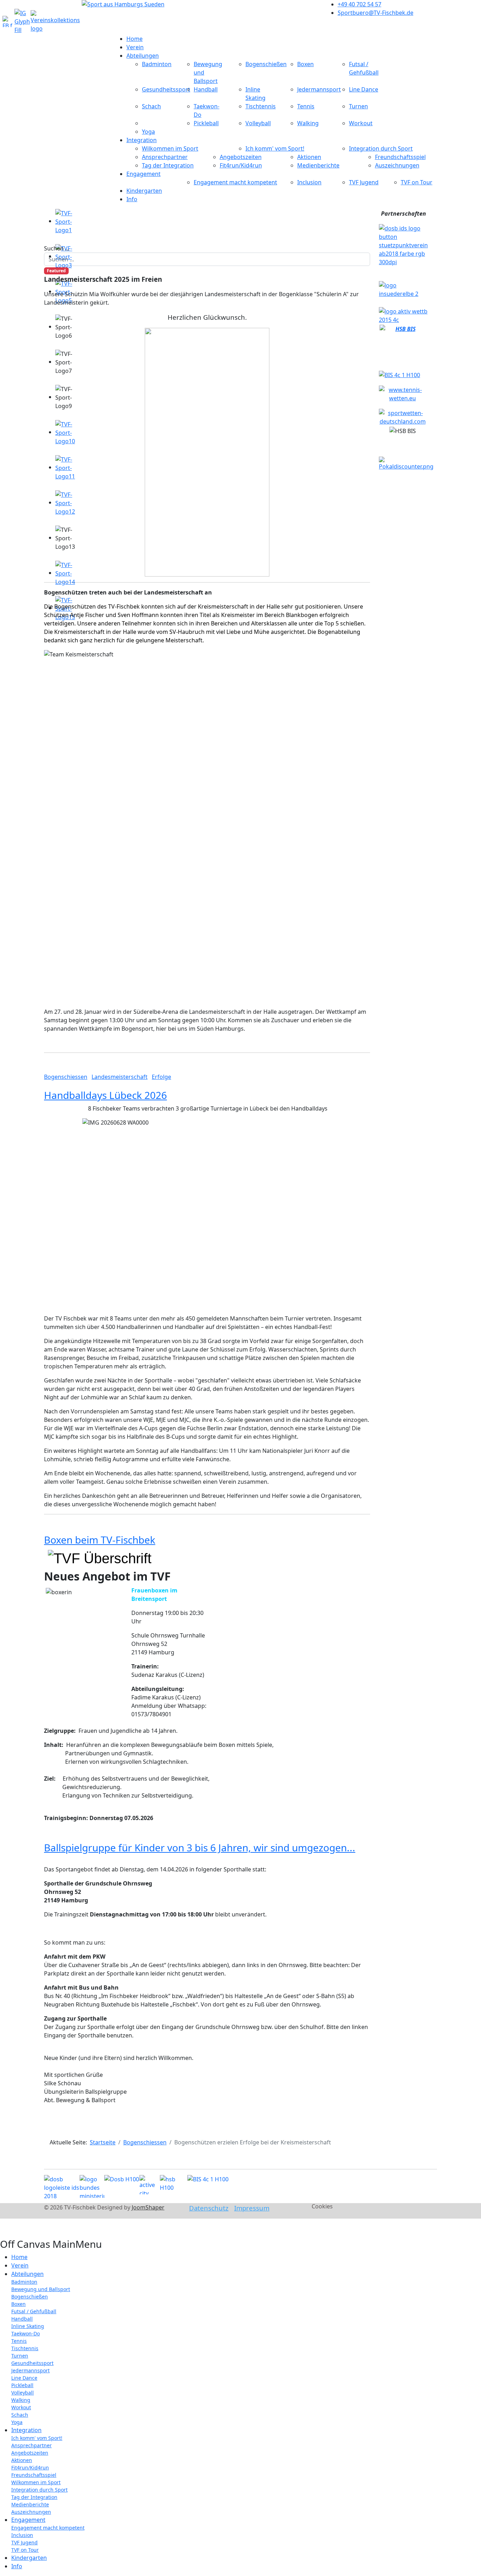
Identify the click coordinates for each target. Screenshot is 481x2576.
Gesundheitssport (166, 89)
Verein (135, 47)
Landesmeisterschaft (120, 1077)
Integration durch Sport (381, 148)
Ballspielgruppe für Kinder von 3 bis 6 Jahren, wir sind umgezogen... (200, 1847)
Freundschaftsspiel (400, 157)
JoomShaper (148, 2207)
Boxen (305, 64)
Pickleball (206, 123)
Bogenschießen (266, 64)
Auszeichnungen (397, 165)
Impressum (252, 2208)
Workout (361, 123)
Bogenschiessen (66, 1077)
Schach (151, 106)
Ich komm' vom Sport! (275, 148)
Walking (308, 123)
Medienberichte (318, 165)
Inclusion (309, 182)
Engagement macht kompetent (235, 182)
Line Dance (364, 89)
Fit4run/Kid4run (241, 165)
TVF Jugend (364, 182)
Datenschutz (209, 2208)
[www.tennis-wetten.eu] (402, 393)
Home (135, 39)
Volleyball (258, 123)
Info (132, 199)
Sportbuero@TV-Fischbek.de (376, 13)
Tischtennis (261, 106)
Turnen (358, 106)
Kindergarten (144, 191)
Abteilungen (143, 56)
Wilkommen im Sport (170, 148)
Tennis (306, 106)
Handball (206, 89)
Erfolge (161, 1077)
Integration (142, 140)
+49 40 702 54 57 (360, 4)
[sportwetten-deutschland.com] (402, 416)
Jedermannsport (319, 89)
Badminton (157, 64)
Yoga (148, 132)
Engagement (143, 174)
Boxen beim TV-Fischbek (100, 1540)
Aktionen (309, 157)
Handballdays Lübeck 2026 (105, 1095)
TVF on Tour (417, 182)
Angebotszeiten (241, 157)
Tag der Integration (168, 165)
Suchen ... (57, 248)
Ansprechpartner (165, 157)
